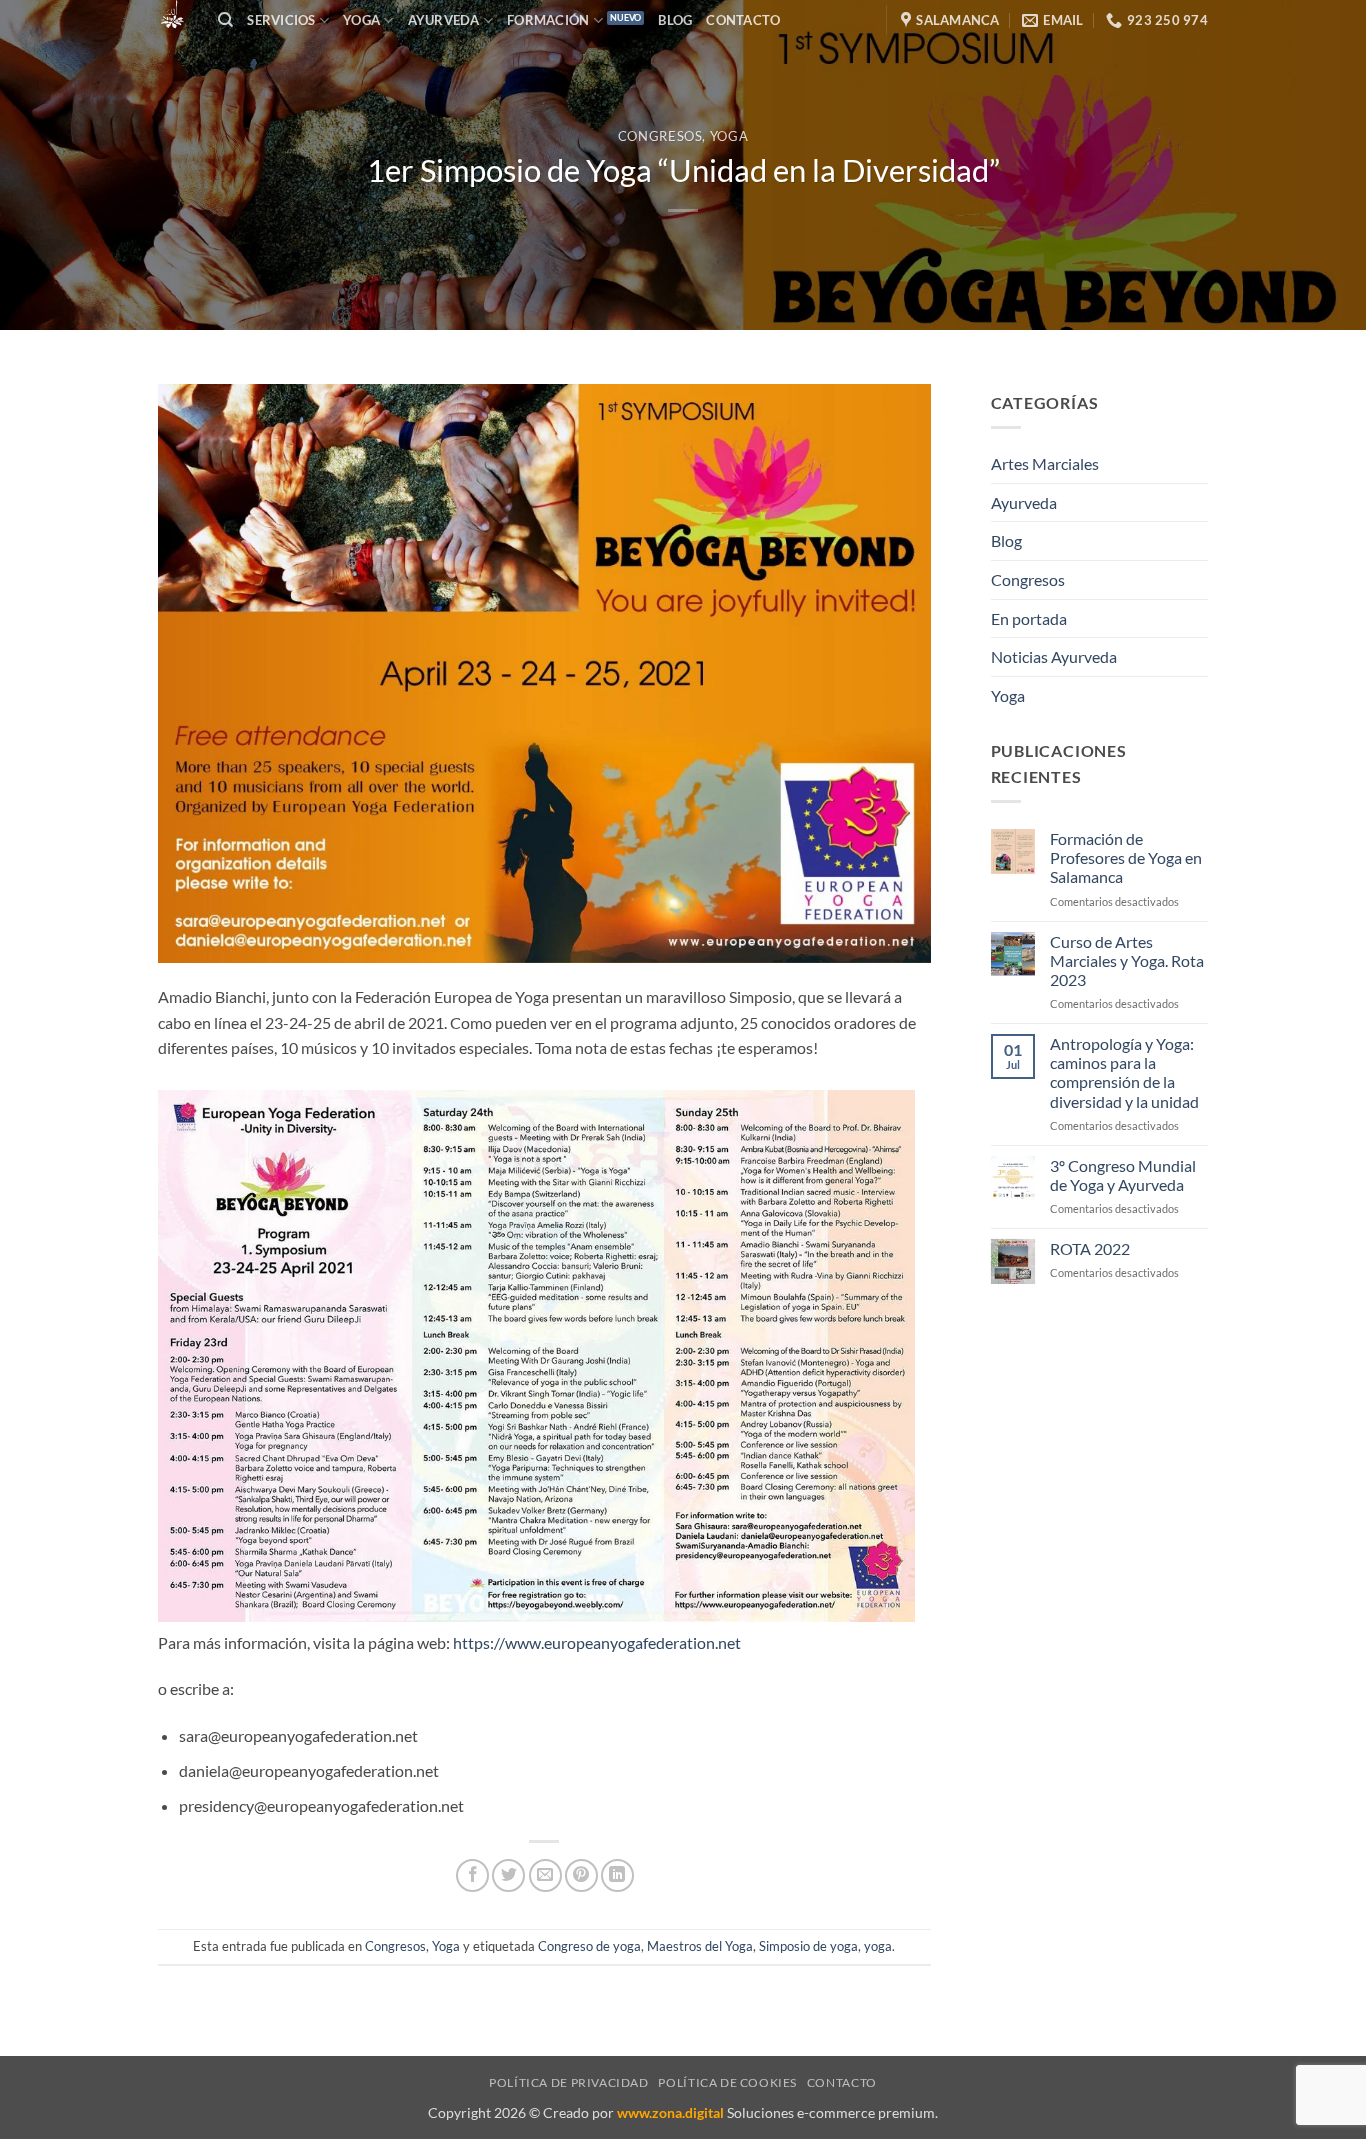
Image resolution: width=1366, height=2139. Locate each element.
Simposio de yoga (808, 1946)
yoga (878, 1946)
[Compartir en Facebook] (472, 1875)
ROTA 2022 (1090, 1248)
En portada (1029, 618)
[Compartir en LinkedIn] (617, 1875)
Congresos (660, 136)
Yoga (361, 20)
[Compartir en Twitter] (508, 1875)
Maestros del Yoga (700, 1946)
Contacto (743, 20)
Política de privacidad (568, 2082)
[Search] (225, 20)
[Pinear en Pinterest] (581, 1875)
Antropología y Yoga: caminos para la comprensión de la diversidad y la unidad (1124, 1072)
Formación (548, 20)
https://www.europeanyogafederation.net (597, 1642)
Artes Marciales (1045, 463)
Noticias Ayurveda (1054, 656)
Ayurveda (1024, 502)
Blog (675, 20)
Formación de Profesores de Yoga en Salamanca (1126, 857)
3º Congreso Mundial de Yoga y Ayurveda (1123, 1175)
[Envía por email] (545, 1875)
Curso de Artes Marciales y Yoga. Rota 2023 (1127, 960)
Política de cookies (727, 2082)
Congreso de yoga (589, 1946)
